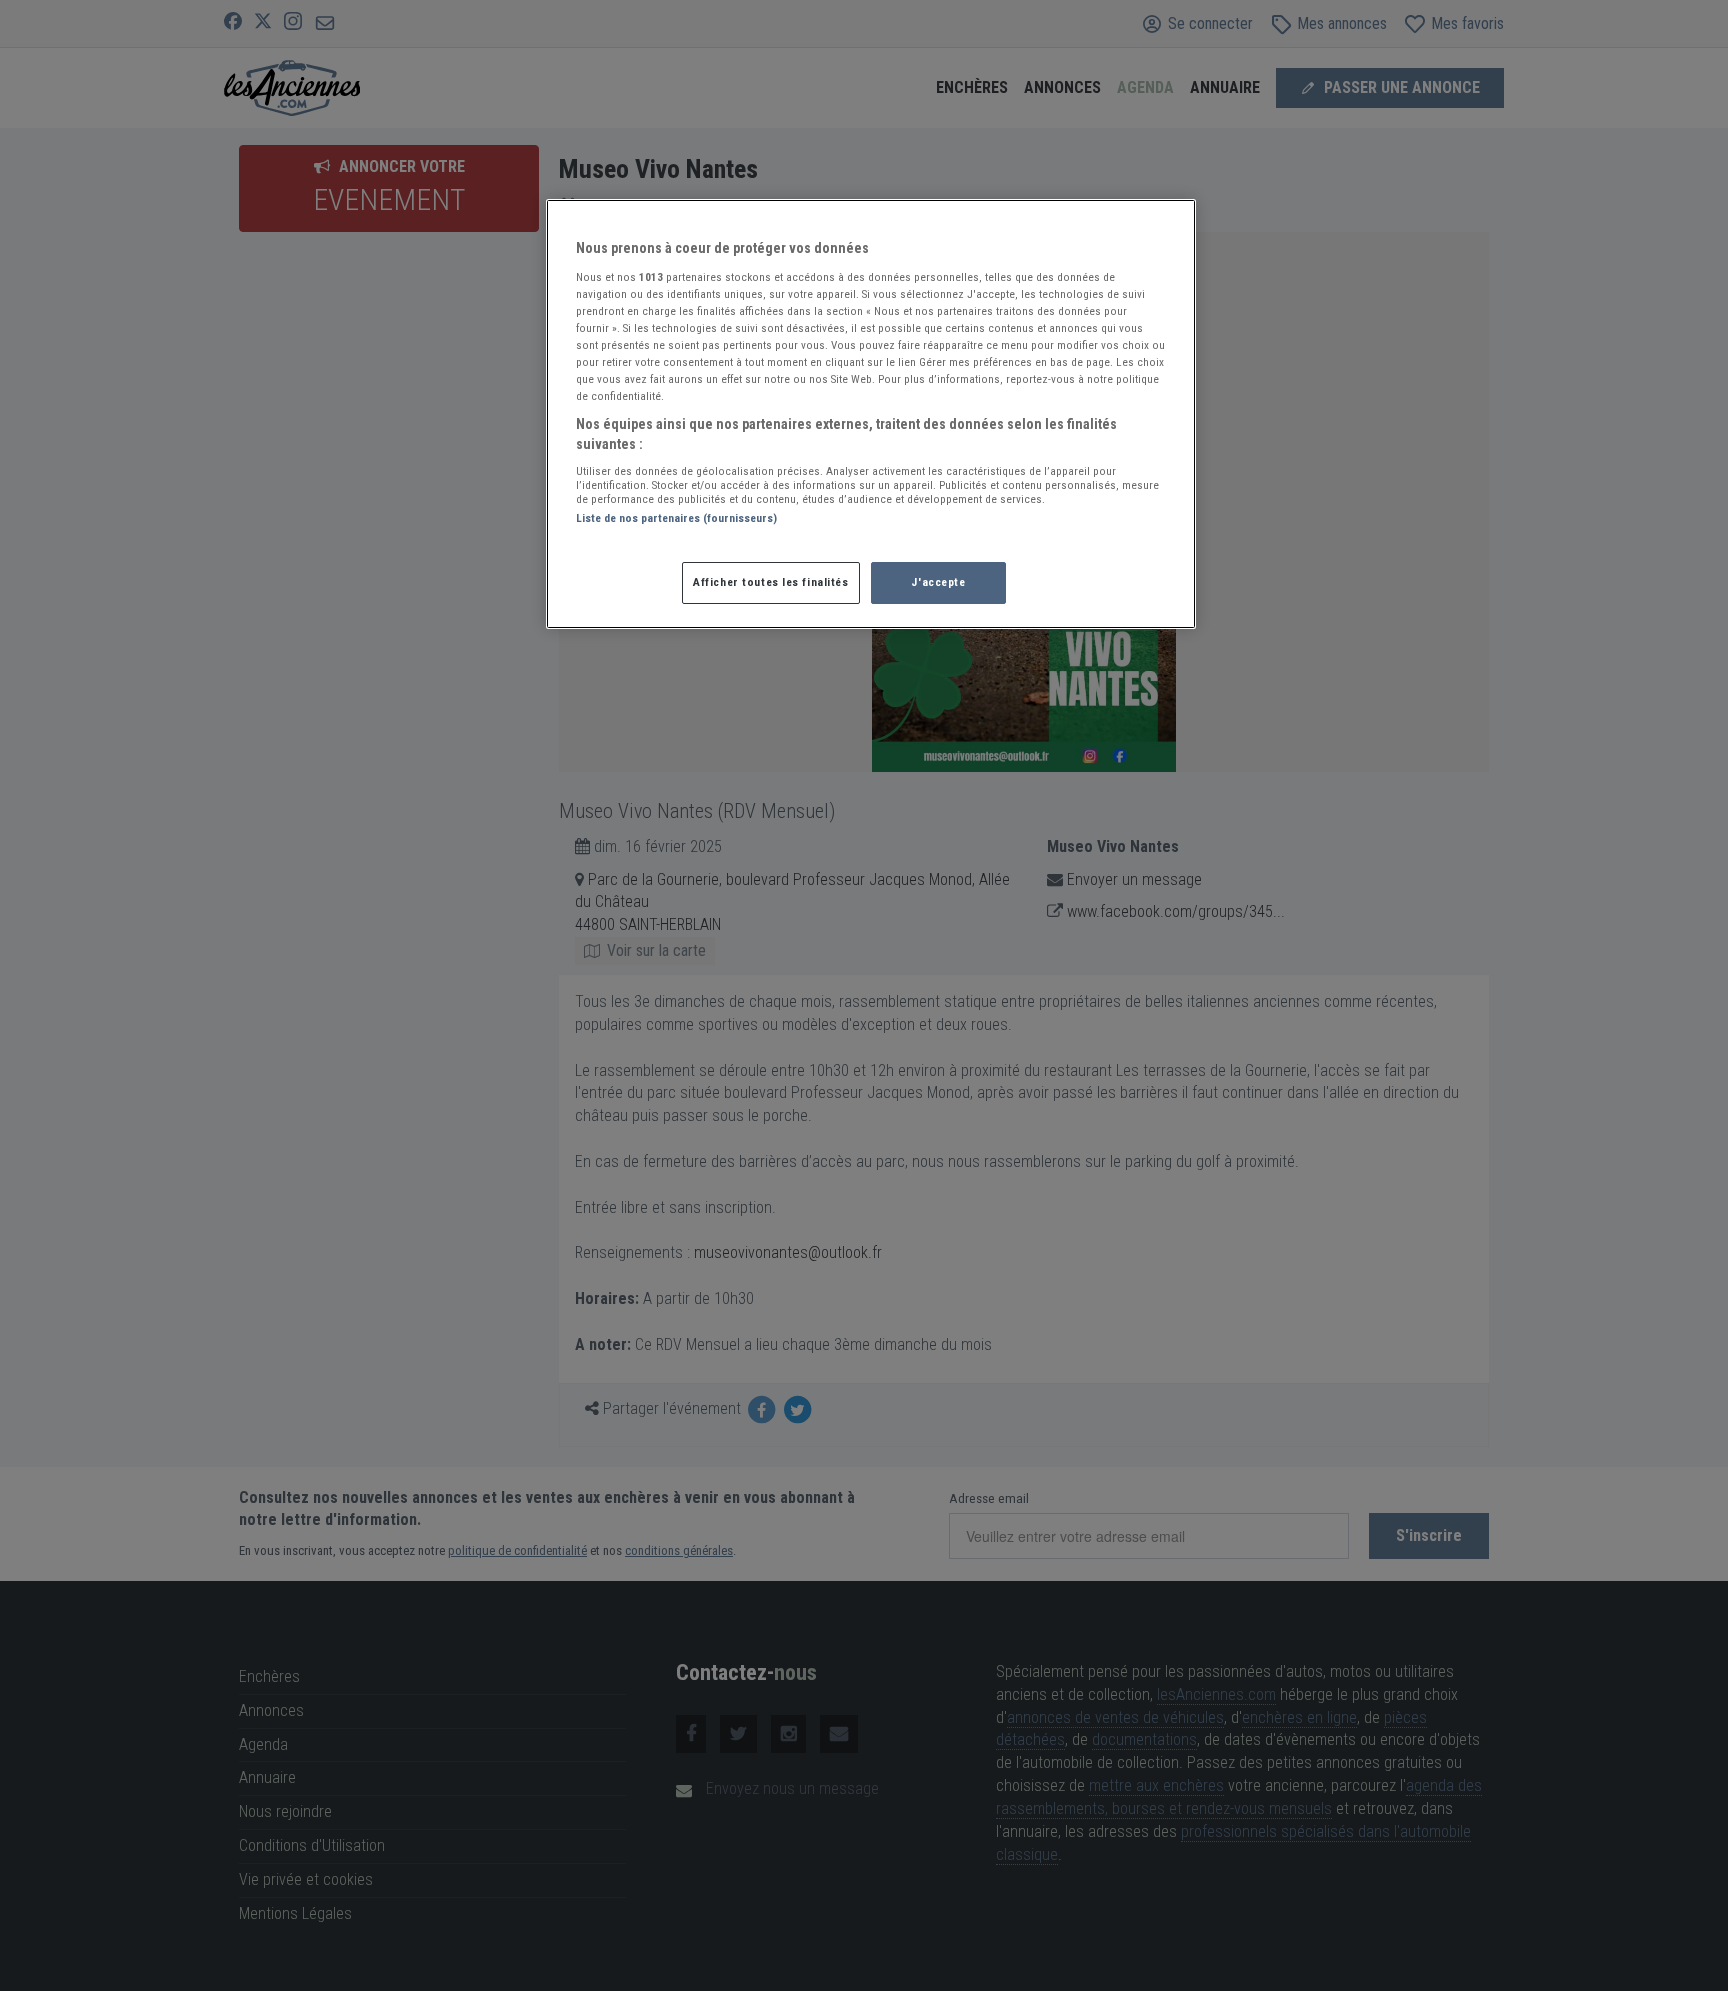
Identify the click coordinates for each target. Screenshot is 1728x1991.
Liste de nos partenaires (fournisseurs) (676, 518)
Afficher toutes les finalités (771, 582)
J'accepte (938, 582)
